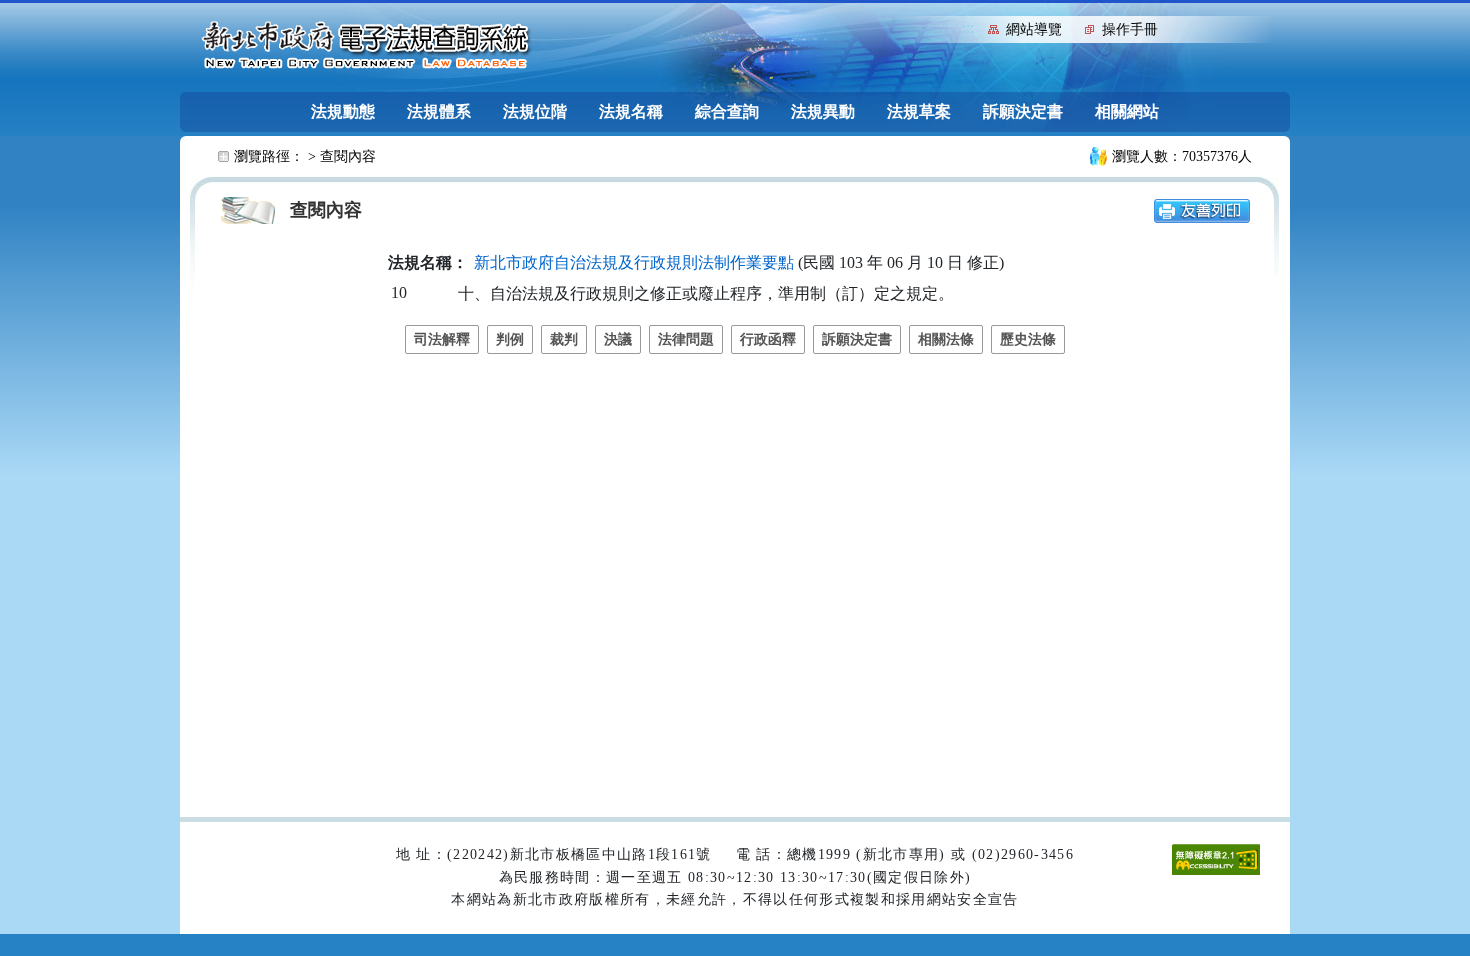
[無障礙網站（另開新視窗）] (1216, 858)
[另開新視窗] (1202, 209)
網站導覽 (1034, 29)
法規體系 (439, 111)
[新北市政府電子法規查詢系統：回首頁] (366, 46)
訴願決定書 (1023, 111)
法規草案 (919, 111)
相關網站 (1127, 111)
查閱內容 (348, 156)
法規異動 (823, 111)
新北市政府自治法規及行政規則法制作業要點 (634, 262)
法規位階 (535, 111)
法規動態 (343, 111)
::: (968, 27)
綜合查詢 (727, 111)
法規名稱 (631, 111)
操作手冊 (1130, 29)
